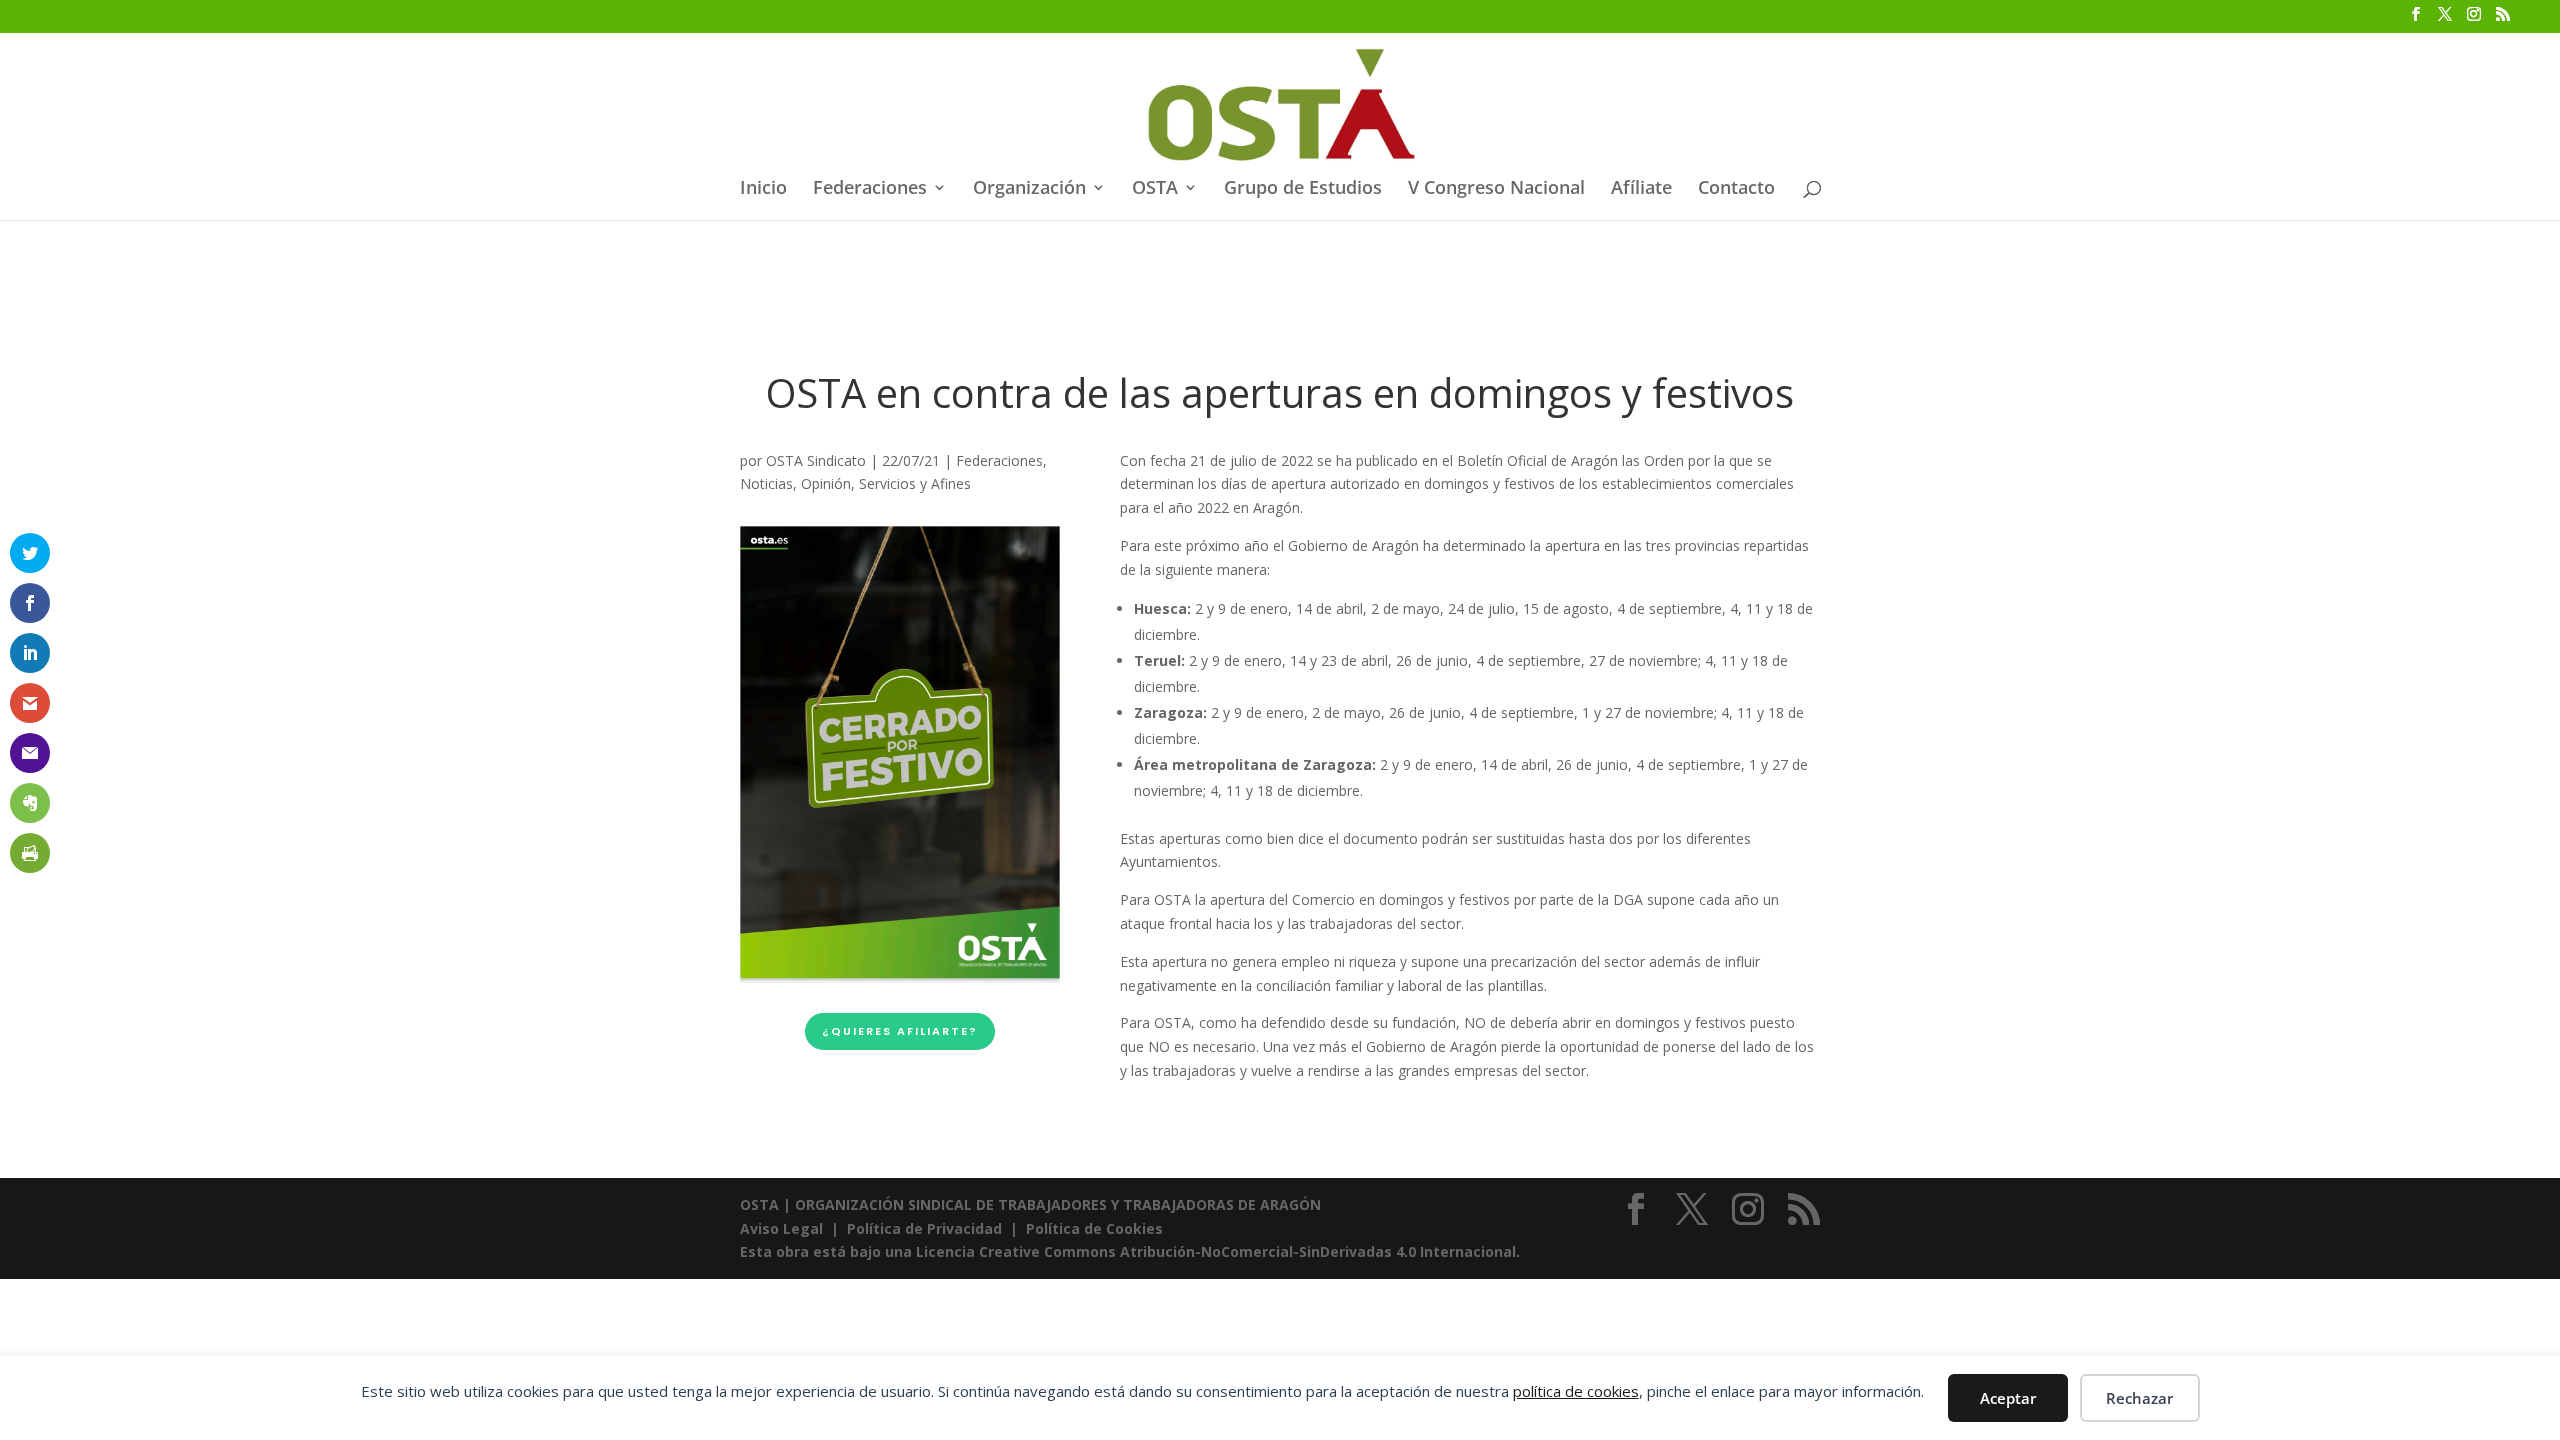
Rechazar (2139, 1398)
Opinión (826, 483)
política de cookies (1576, 1391)
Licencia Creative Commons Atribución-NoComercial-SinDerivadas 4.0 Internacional (1216, 1251)
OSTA (1155, 189)
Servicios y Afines (915, 483)
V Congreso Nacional (1496, 189)
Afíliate (1641, 189)
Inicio (763, 189)
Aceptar (2008, 1398)
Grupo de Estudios (1303, 189)
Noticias (766, 483)
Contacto (1736, 189)
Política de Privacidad (924, 1228)
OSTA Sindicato (816, 460)
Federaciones (870, 189)
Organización (1029, 189)
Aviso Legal (783, 1228)
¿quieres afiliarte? (900, 1031)
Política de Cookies (1094, 1228)
